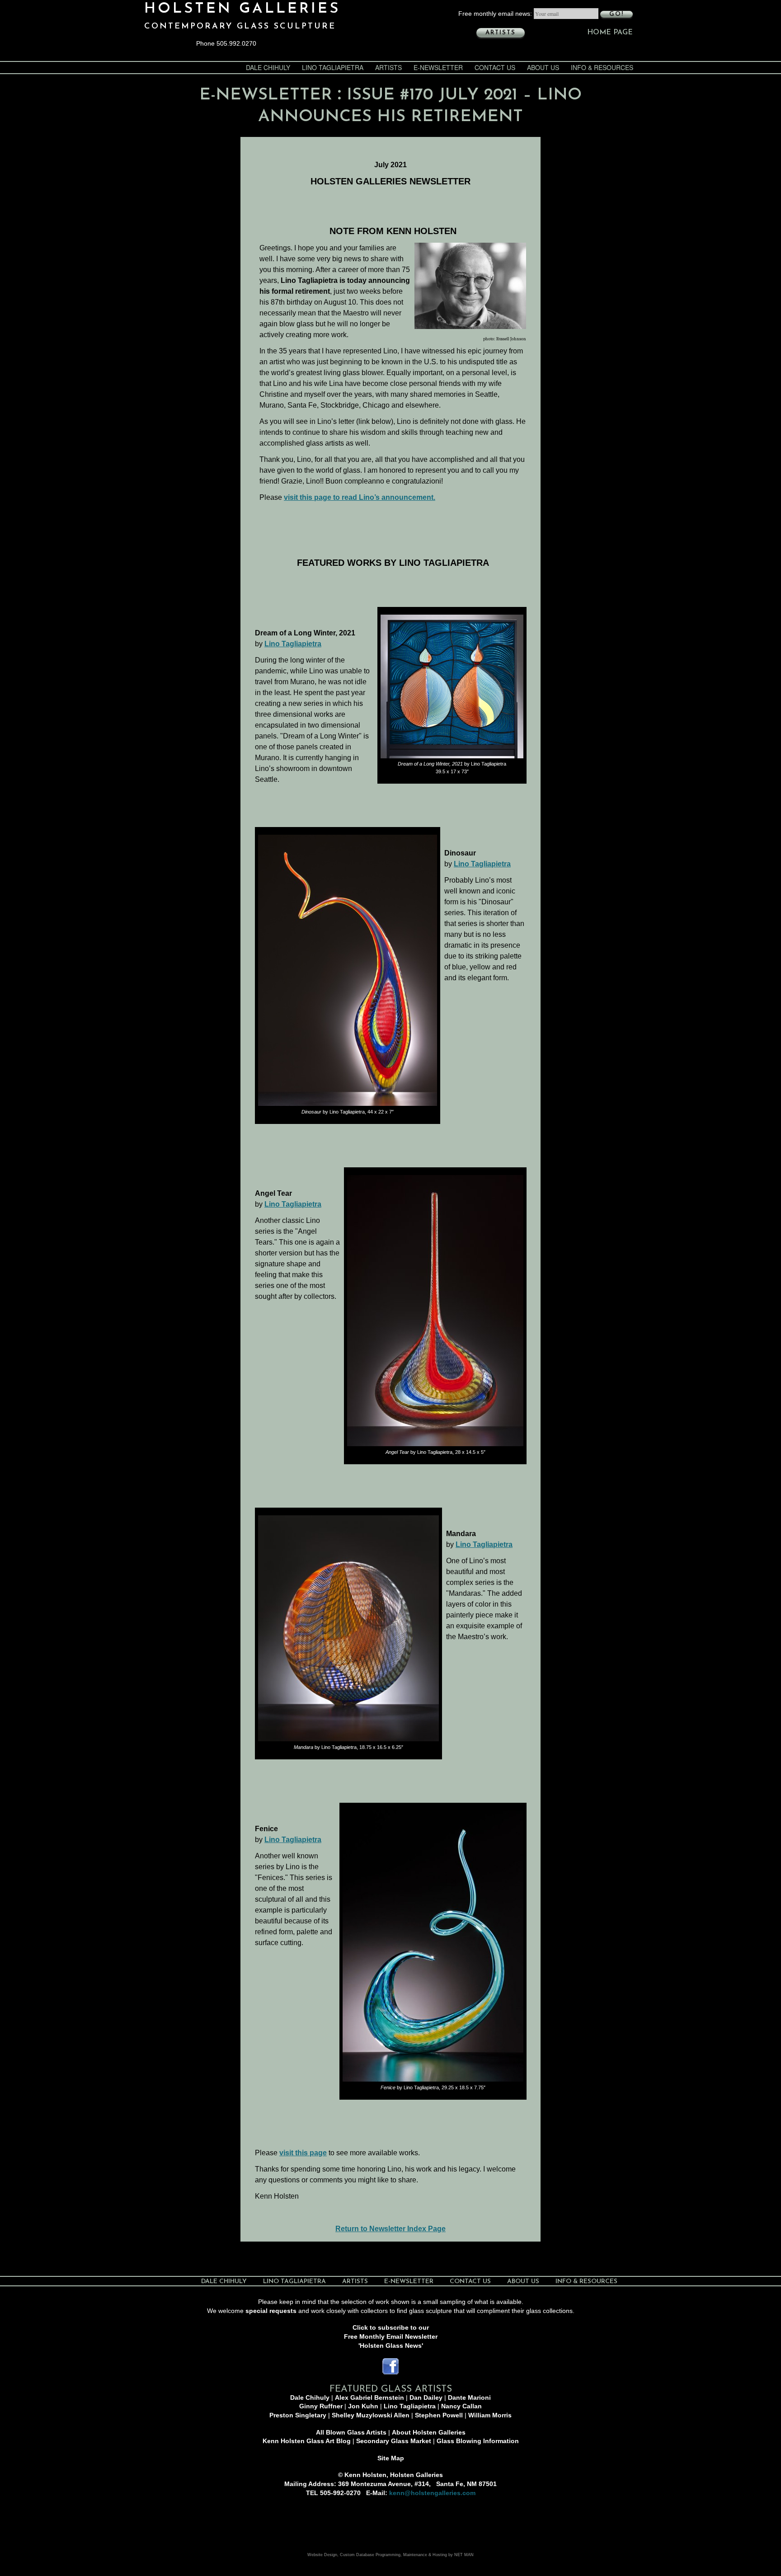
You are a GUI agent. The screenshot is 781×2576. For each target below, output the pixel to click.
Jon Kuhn (363, 2406)
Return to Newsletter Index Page (390, 2229)
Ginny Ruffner (321, 2406)
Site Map (391, 2458)
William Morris (490, 2415)
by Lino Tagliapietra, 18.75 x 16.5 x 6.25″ (348, 1747)
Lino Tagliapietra (333, 67)
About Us (543, 67)
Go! (616, 14)
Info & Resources (602, 67)
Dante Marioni (469, 2397)
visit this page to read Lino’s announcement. (360, 497)
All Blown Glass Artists (351, 2432)
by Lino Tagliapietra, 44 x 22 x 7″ (348, 1112)
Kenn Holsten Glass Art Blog (307, 2441)
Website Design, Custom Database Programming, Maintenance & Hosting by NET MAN (390, 2555)
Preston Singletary (298, 2415)
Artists (501, 33)
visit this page (303, 2153)
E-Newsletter (438, 67)
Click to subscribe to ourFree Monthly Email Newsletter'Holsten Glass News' (391, 2336)
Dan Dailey (426, 2397)
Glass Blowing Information (478, 2441)
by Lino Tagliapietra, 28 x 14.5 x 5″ (435, 1452)
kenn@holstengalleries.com (432, 2493)
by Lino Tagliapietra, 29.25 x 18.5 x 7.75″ (433, 2087)
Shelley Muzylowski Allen (371, 2415)
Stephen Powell (439, 2415)
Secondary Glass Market (394, 2441)
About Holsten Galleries (429, 2432)
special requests (271, 2311)
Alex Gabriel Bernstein (369, 2397)
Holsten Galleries (242, 9)
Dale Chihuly (268, 67)
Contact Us (495, 67)
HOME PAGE (610, 33)
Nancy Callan (461, 2406)
